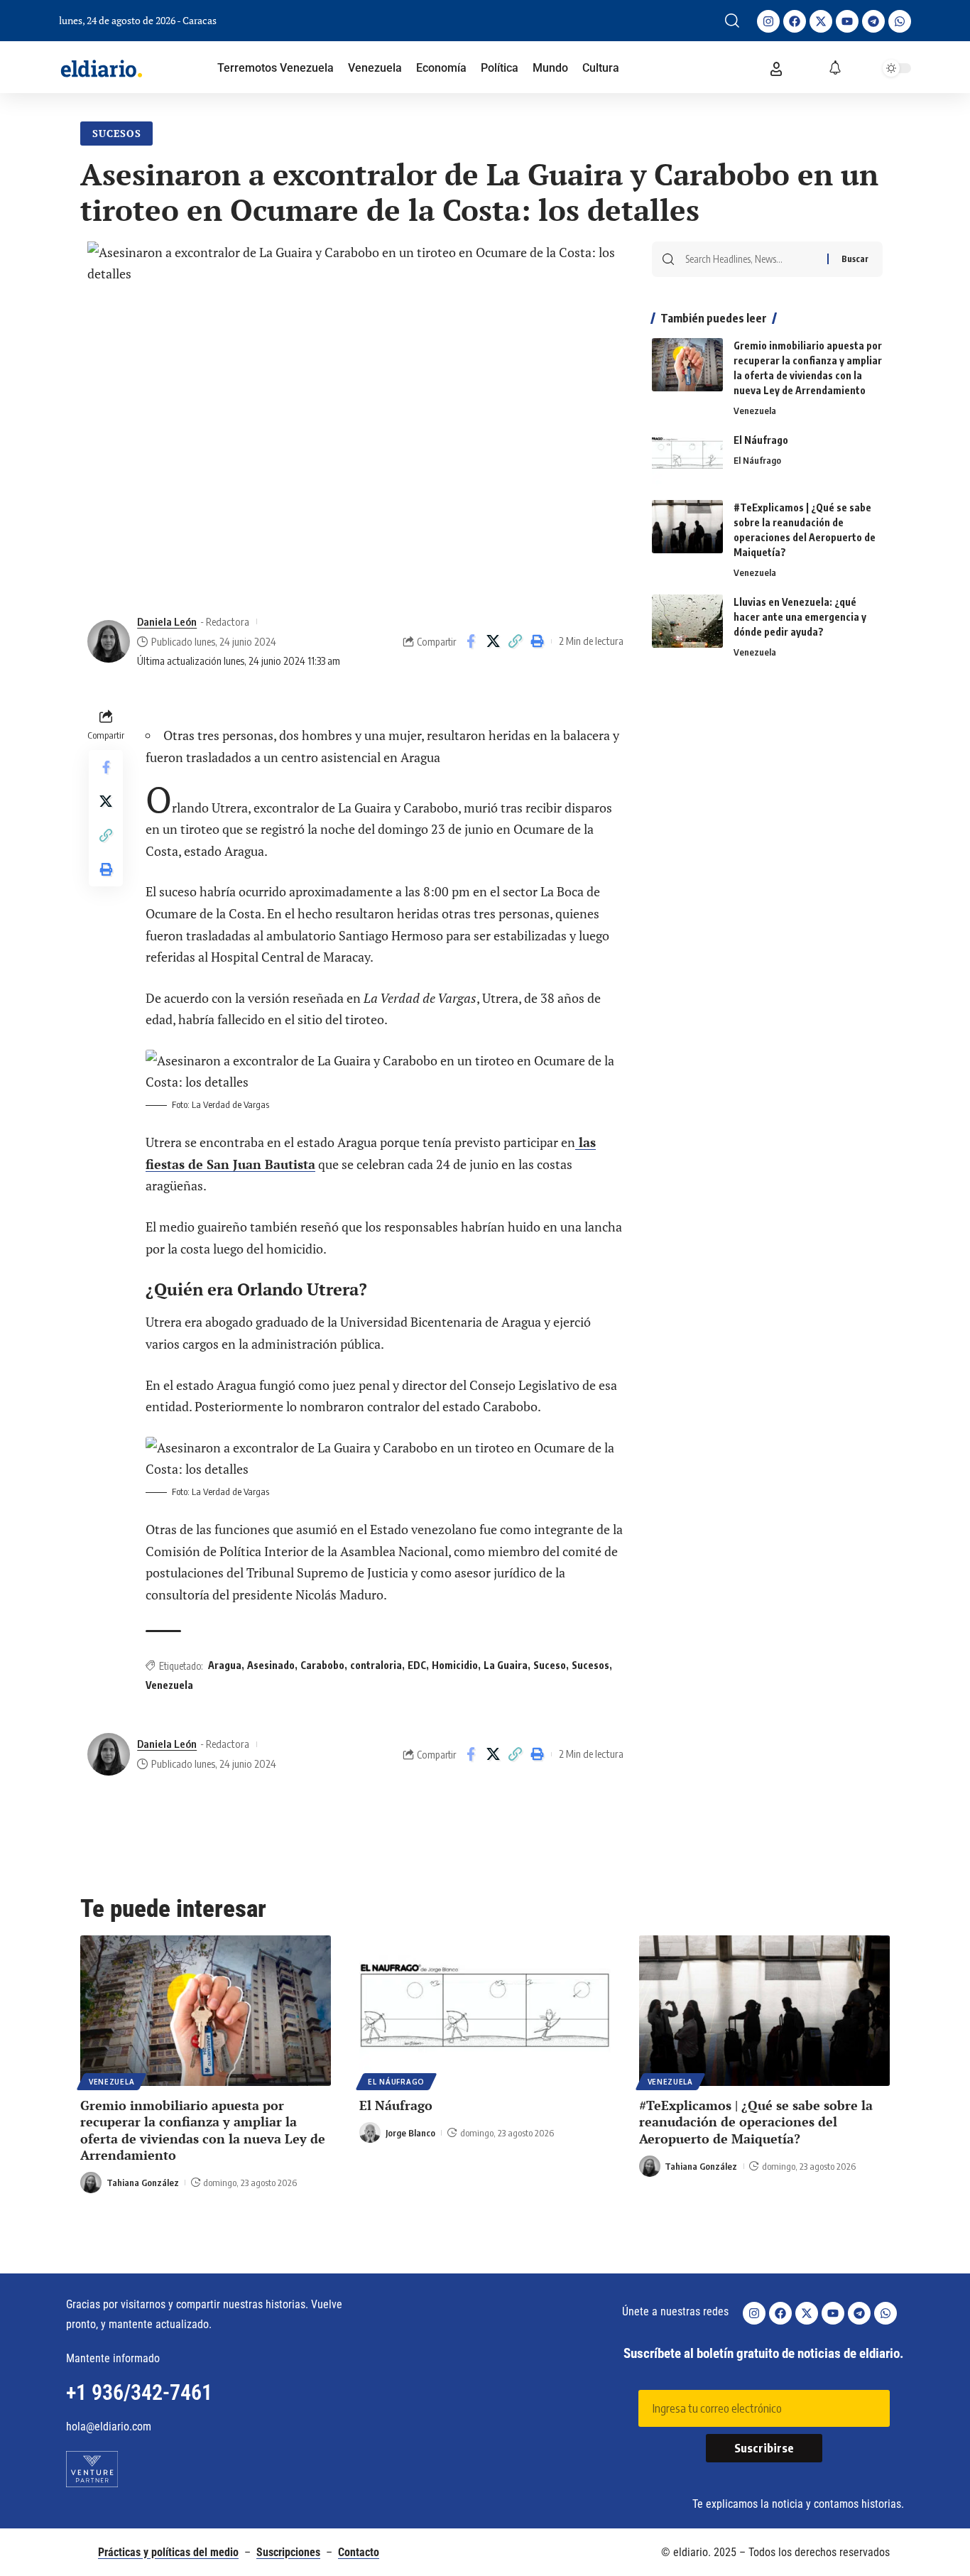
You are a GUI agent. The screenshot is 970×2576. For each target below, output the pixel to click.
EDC (417, 1665)
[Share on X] (493, 641)
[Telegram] (873, 21)
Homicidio (455, 1665)
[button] (732, 21)
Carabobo (322, 1665)
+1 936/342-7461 (139, 2392)
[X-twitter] (821, 21)
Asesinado (271, 1665)
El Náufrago (761, 440)
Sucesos (117, 133)
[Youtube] (847, 21)
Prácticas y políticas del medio (168, 2552)
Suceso (550, 1665)
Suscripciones (288, 2552)
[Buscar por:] (751, 259)
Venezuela (169, 1685)
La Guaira (506, 1665)
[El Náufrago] (687, 459)
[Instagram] (768, 21)
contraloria (376, 1665)
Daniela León (167, 621)
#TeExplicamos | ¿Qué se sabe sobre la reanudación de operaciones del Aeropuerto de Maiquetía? (756, 2122)
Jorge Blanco (410, 2133)
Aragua (225, 1665)
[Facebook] (795, 21)
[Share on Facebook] (471, 641)
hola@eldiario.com (109, 2426)
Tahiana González (143, 2183)
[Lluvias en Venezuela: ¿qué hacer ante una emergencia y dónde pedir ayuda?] (687, 621)
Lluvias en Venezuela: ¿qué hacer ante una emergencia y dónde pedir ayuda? (800, 617)
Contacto (359, 2552)
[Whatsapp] (900, 21)
